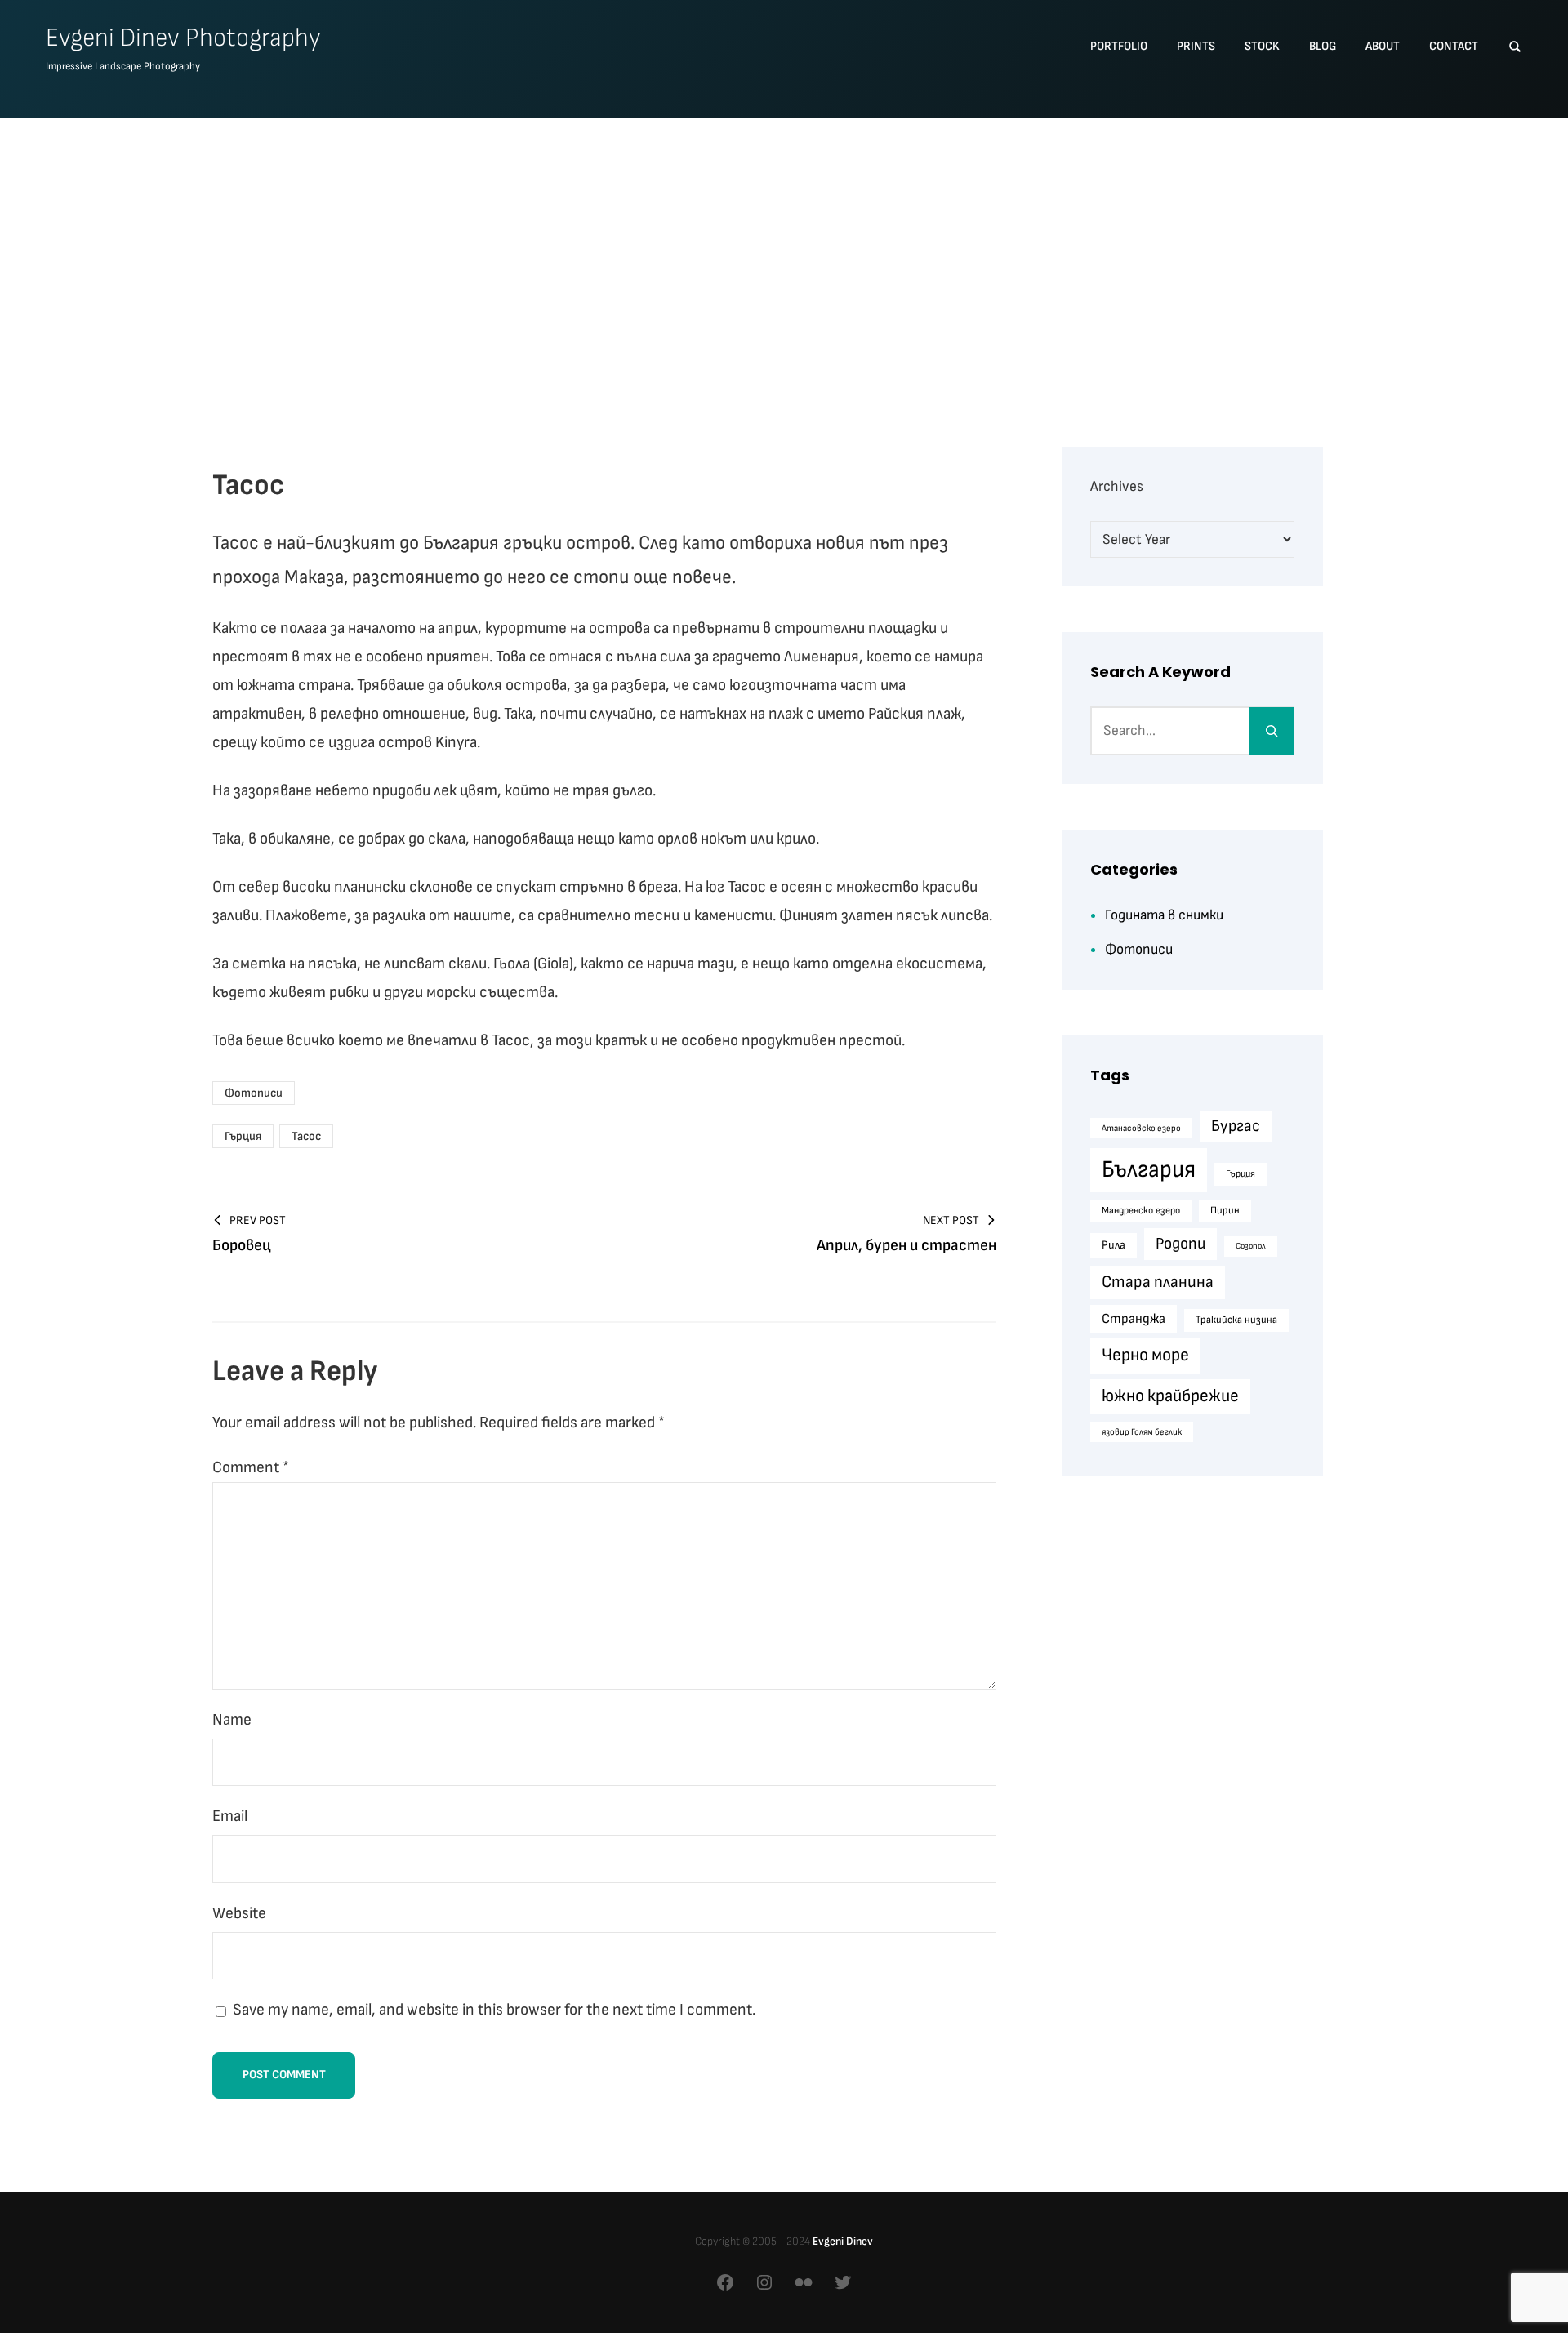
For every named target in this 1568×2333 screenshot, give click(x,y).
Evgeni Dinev (843, 2241)
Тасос (306, 1136)
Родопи (1180, 1244)
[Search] (1272, 731)
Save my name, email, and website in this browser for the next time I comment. (494, 2010)
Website (239, 1913)
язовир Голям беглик (1142, 1432)
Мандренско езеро (1141, 1211)
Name (232, 1720)
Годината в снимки (1164, 915)
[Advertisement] (784, 254)
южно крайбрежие (1170, 1396)
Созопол (1251, 1246)
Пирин (1225, 1210)
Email (230, 1816)
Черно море (1145, 1355)
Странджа (1134, 1319)
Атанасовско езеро (1141, 1128)
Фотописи (254, 1093)
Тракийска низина (1236, 1320)
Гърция (243, 1136)
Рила (1114, 1245)
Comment (251, 1467)
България (1149, 1170)
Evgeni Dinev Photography (183, 38)
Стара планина (1158, 1282)
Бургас (1236, 1126)
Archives (1117, 486)
